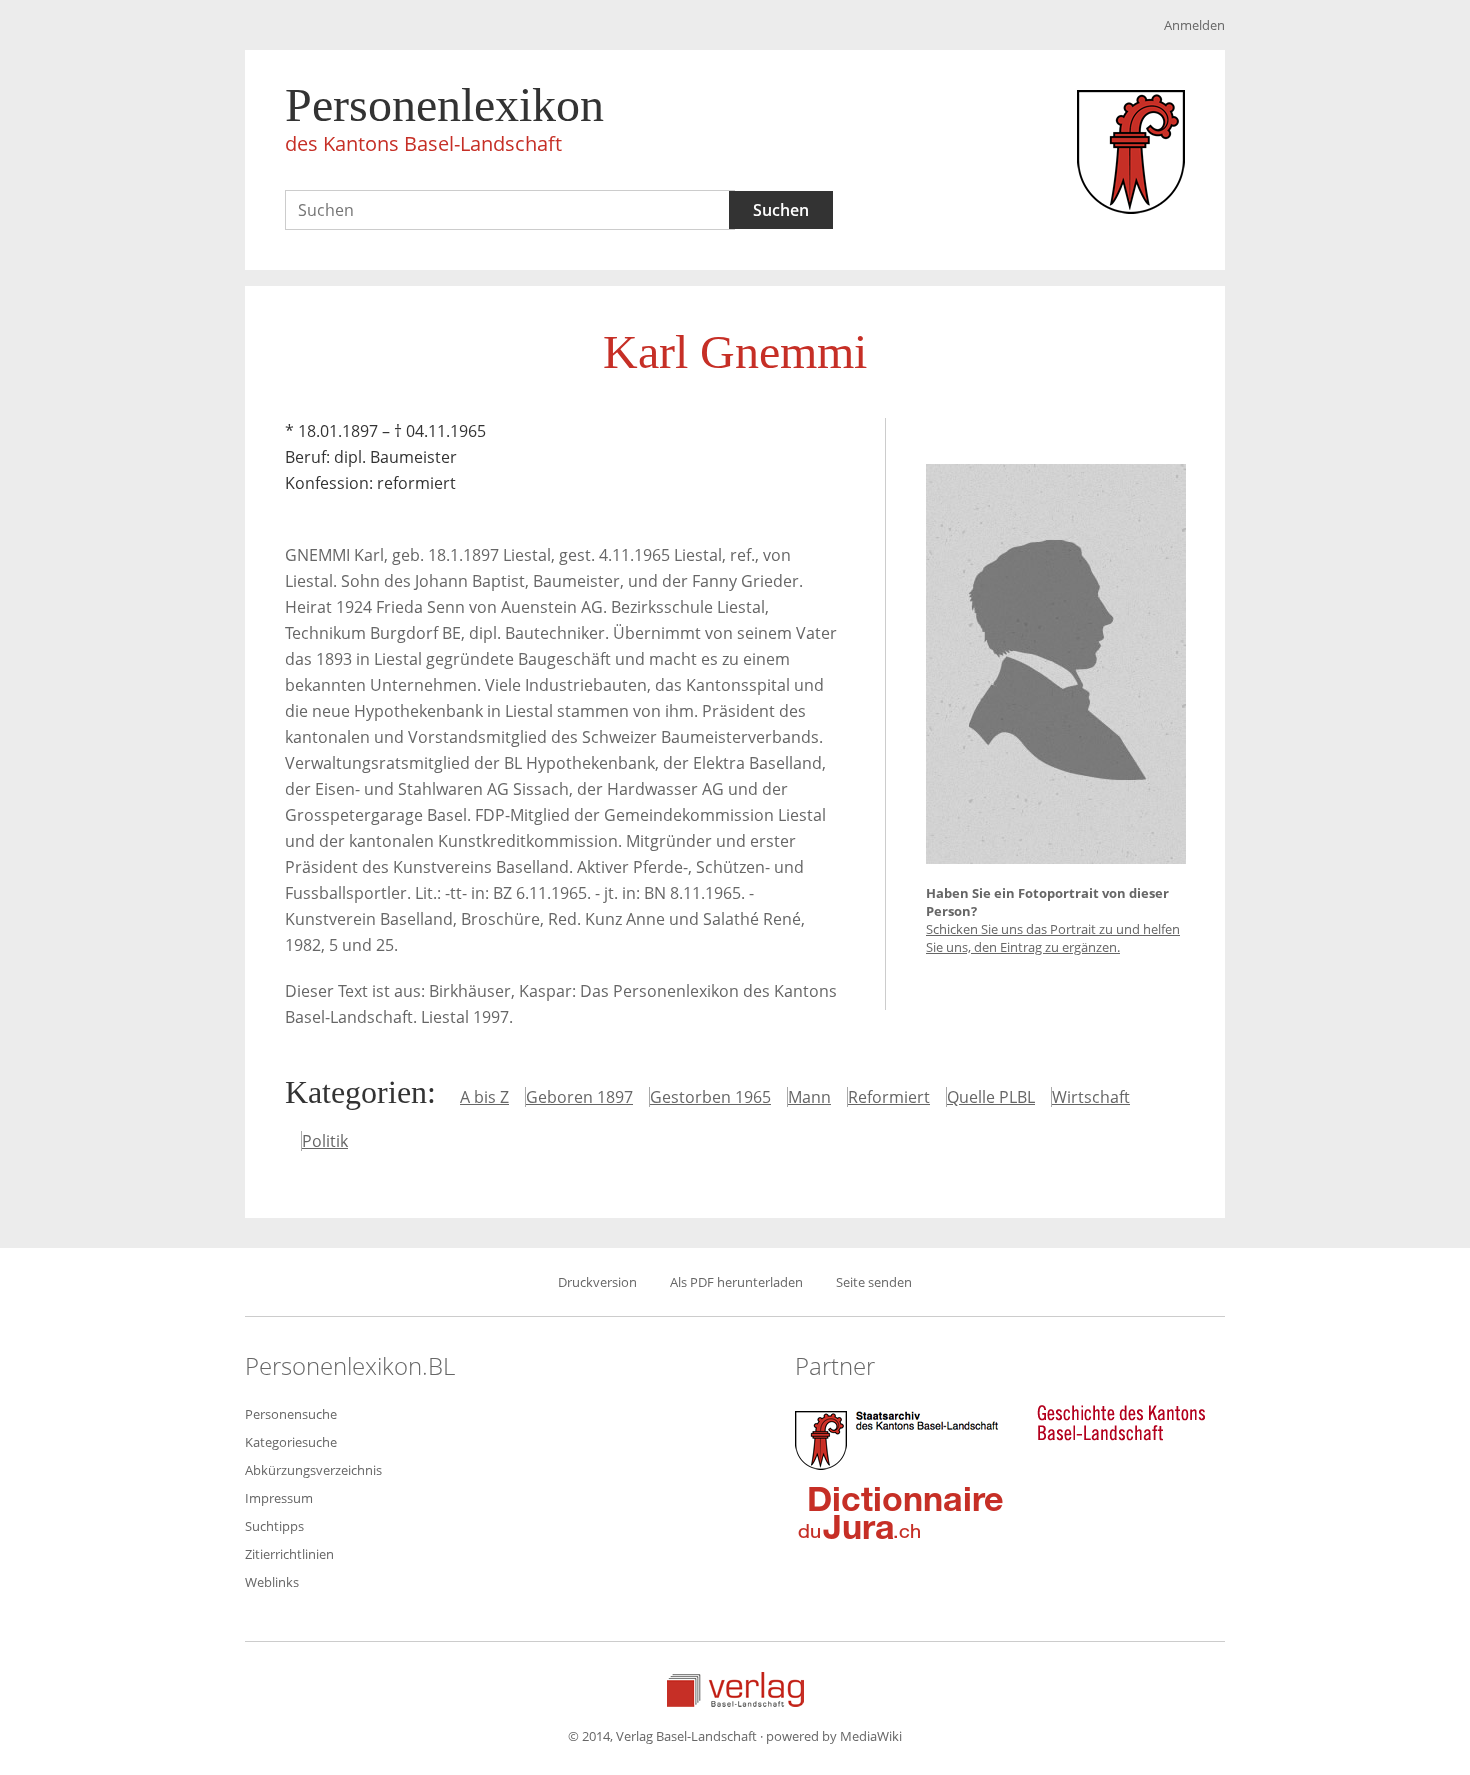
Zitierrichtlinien (289, 1554)
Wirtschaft (1091, 1097)
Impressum (279, 1498)
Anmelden (1194, 25)
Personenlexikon (444, 117)
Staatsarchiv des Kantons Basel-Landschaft (901, 1438)
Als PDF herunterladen (736, 1282)
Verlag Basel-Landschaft (735, 1689)
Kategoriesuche (291, 1442)
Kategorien (356, 1092)
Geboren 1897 (579, 1097)
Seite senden (874, 1282)
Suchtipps (274, 1526)
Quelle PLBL (991, 1097)
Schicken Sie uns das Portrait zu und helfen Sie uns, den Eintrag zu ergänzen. (1053, 938)
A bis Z (484, 1097)
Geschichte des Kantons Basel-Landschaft (1121, 1423)
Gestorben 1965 (710, 1097)
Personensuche (291, 1414)
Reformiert (889, 1097)
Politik (325, 1141)
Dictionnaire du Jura (901, 1512)
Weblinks (272, 1582)
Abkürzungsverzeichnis (313, 1470)
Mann (809, 1097)
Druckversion (597, 1282)
